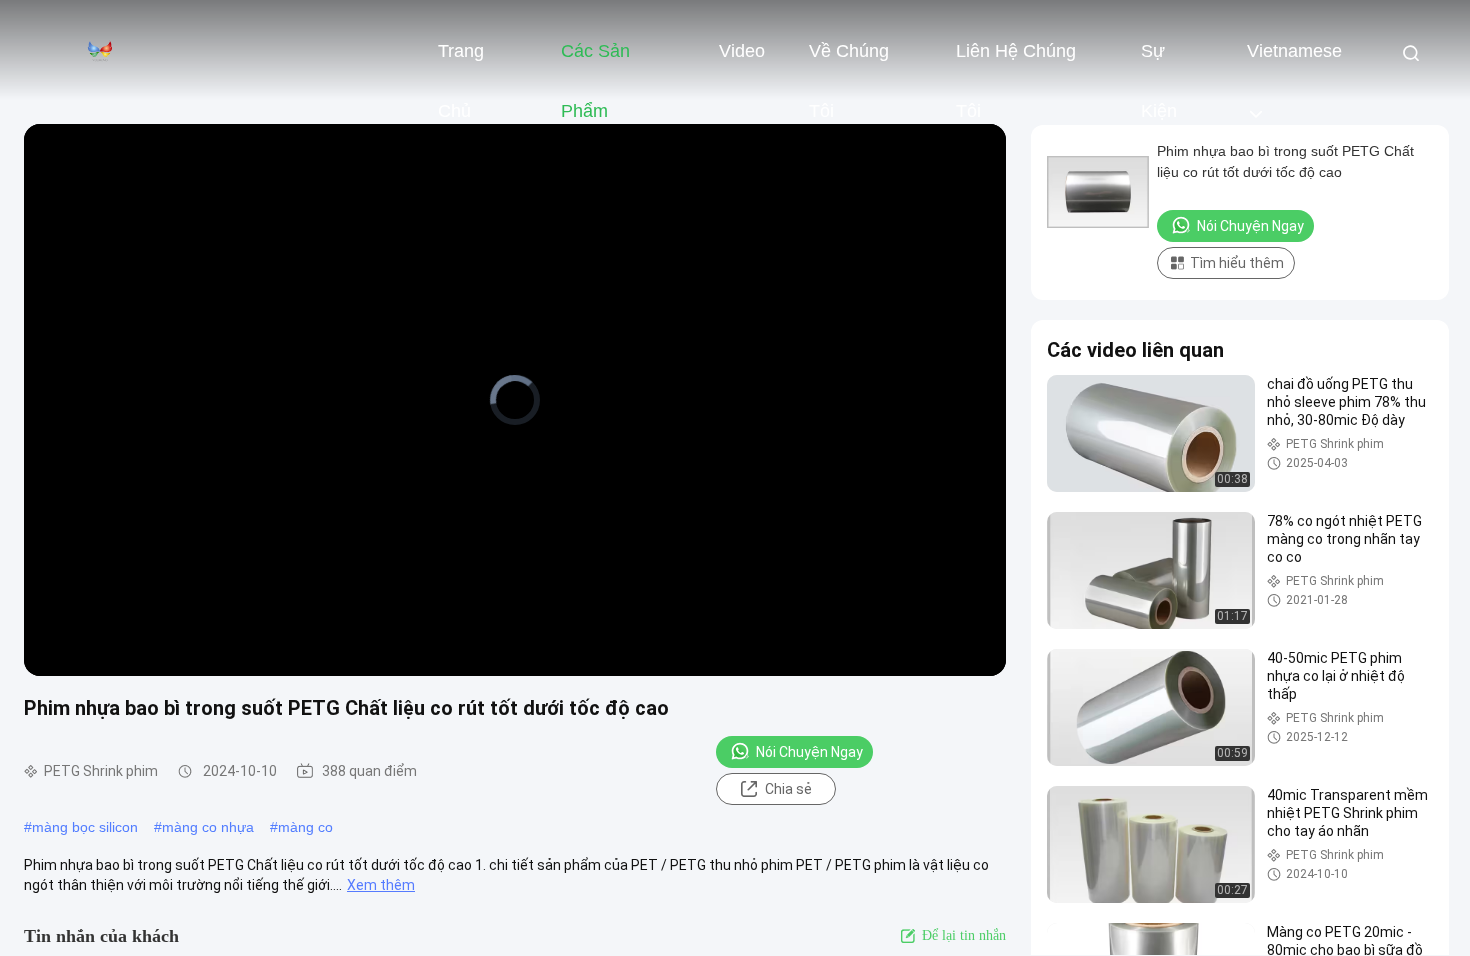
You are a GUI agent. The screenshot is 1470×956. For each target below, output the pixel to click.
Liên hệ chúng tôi (1016, 61)
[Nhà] (100, 50)
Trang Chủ (461, 61)
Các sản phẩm (595, 61)
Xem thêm (381, 885)
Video (742, 51)
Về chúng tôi (849, 61)
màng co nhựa (208, 827)
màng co (305, 827)
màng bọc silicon (85, 827)
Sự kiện (1159, 61)
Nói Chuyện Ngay (809, 752)
